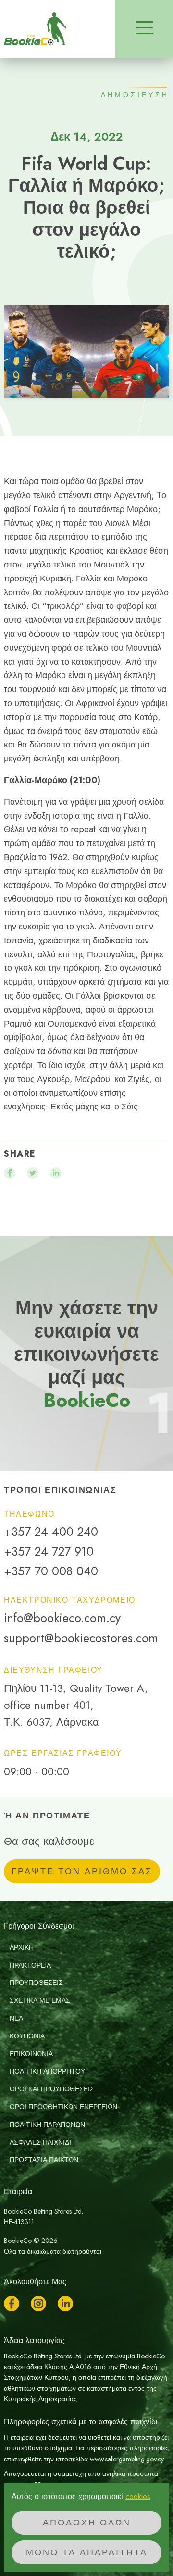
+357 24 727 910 (49, 1552)
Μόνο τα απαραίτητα (87, 2552)
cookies (138, 2496)
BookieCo (35, 29)
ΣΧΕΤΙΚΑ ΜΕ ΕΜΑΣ (40, 2000)
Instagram (38, 2304)
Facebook (12, 2304)
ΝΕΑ (16, 2018)
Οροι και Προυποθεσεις (52, 2089)
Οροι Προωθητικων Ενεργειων (63, 2107)
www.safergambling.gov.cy (127, 2459)
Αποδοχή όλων (87, 2523)
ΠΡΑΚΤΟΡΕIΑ (30, 1965)
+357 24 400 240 (51, 1532)
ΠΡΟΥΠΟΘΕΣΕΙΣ (36, 1983)
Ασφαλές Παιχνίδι (40, 2142)
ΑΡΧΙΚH (22, 1947)
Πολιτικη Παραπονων (47, 2125)
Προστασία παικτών (44, 2160)
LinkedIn (65, 2304)
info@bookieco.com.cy (62, 1618)
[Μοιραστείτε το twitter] (33, 1173)
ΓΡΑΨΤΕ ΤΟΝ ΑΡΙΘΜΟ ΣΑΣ (82, 1871)
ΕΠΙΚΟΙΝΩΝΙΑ (31, 2054)
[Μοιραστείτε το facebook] (10, 1173)
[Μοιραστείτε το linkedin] (56, 1173)
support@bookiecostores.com (81, 1638)
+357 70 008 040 (51, 1571)
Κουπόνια (27, 2036)
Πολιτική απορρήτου (47, 2071)
